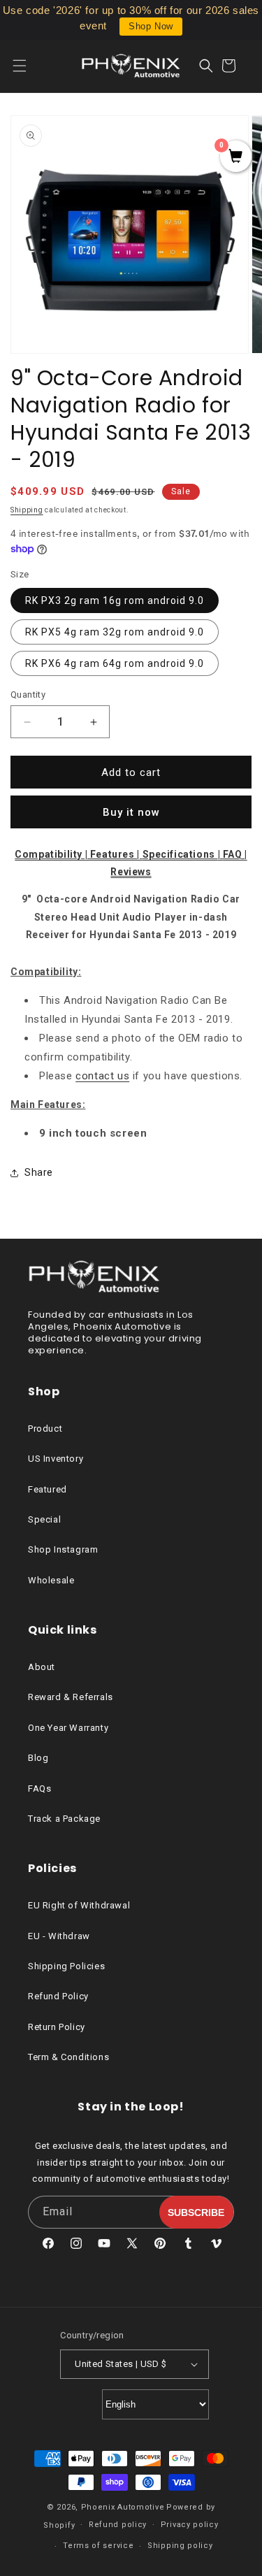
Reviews (131, 872)
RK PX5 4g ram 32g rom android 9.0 (115, 632)
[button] (28, 66)
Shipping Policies (66, 1966)
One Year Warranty (68, 1728)
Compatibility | (52, 854)
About (42, 1667)
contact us (102, 1076)
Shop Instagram (63, 1549)
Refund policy (118, 2525)
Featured (48, 1489)
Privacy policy (190, 2525)
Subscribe (196, 2212)
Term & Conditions (68, 2057)
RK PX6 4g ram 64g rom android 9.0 (115, 663)
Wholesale (51, 1580)
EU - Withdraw (59, 1936)
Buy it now (131, 812)
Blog (38, 1758)
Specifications (180, 854)
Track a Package (64, 1819)
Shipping (27, 510)
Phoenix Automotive (123, 2507)
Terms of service (98, 2546)
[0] (236, 157)
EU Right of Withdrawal (79, 1905)
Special (44, 1519)
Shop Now (151, 26)
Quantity (28, 695)
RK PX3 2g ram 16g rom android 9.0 (115, 600)
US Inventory (56, 1459)
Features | (116, 854)
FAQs (39, 1789)
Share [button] (39, 1172)
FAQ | (235, 854)
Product (45, 1429)
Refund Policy (58, 1996)
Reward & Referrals (71, 1697)
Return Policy (57, 2027)
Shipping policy (180, 2546)
